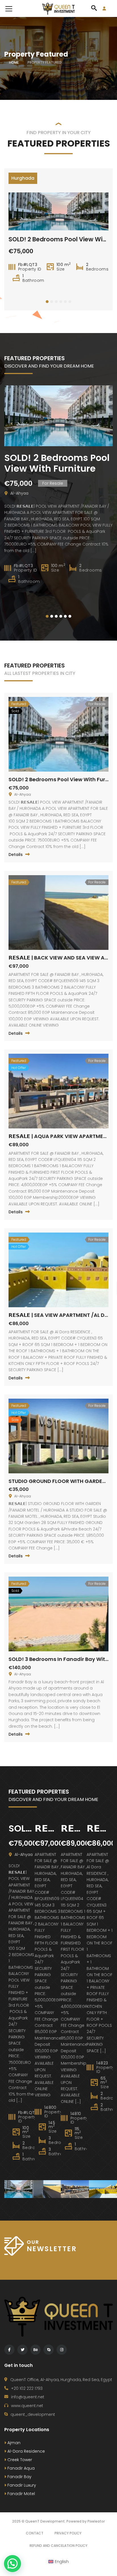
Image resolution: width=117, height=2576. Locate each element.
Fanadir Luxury (21, 2485)
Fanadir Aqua (20, 2468)
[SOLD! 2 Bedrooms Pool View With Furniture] (18, 2189)
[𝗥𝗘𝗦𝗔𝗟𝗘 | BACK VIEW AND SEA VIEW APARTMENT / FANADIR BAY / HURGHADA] (46, 2189)
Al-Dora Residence (26, 2451)
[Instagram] (62, 2350)
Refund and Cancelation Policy (58, 2546)
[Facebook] (9, 2350)
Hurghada (23, 178)
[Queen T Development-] (58, 8)
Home (14, 62)
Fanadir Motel (21, 2494)
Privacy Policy (68, 2533)
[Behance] (35, 2350)
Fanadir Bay (19, 2477)
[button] (47, 302)
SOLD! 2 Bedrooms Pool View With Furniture (57, 463)
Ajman (13, 2443)
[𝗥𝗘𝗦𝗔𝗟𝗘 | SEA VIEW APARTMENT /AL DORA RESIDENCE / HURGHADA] (103, 2189)
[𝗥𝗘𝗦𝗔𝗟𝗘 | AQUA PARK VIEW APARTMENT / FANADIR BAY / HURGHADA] (75, 2189)
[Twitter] (22, 2350)
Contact (35, 2533)
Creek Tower (19, 2460)
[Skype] (49, 2350)
